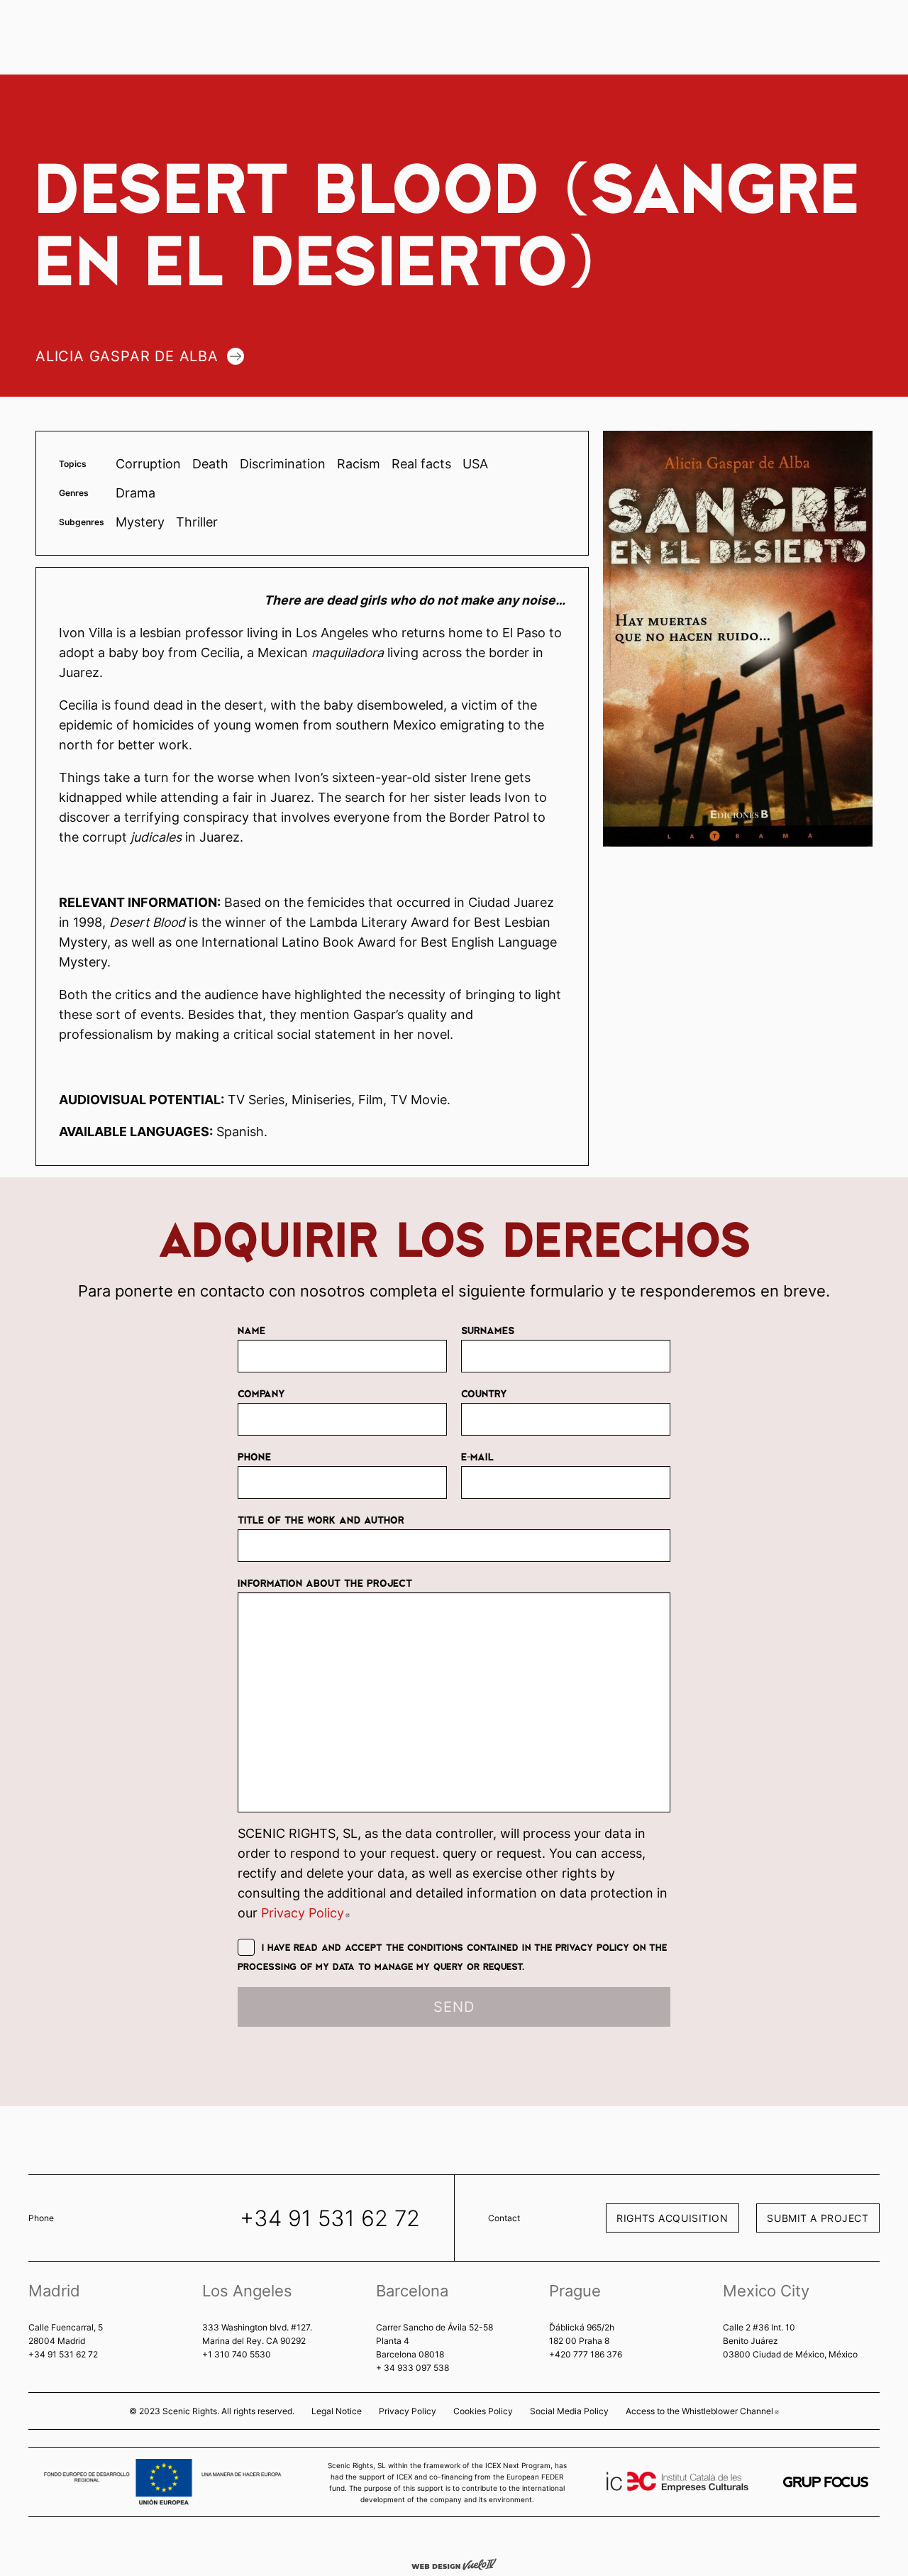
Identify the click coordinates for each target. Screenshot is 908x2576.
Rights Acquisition (672, 2218)
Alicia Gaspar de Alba (127, 356)
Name (251, 1330)
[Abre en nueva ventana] (826, 2482)
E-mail (477, 1456)
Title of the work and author (321, 1519)
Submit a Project (818, 2218)
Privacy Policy (305, 1913)
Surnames (488, 1330)
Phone (254, 1456)
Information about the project (325, 1583)
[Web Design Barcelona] (454, 2563)
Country (484, 1393)
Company (261, 1393)
